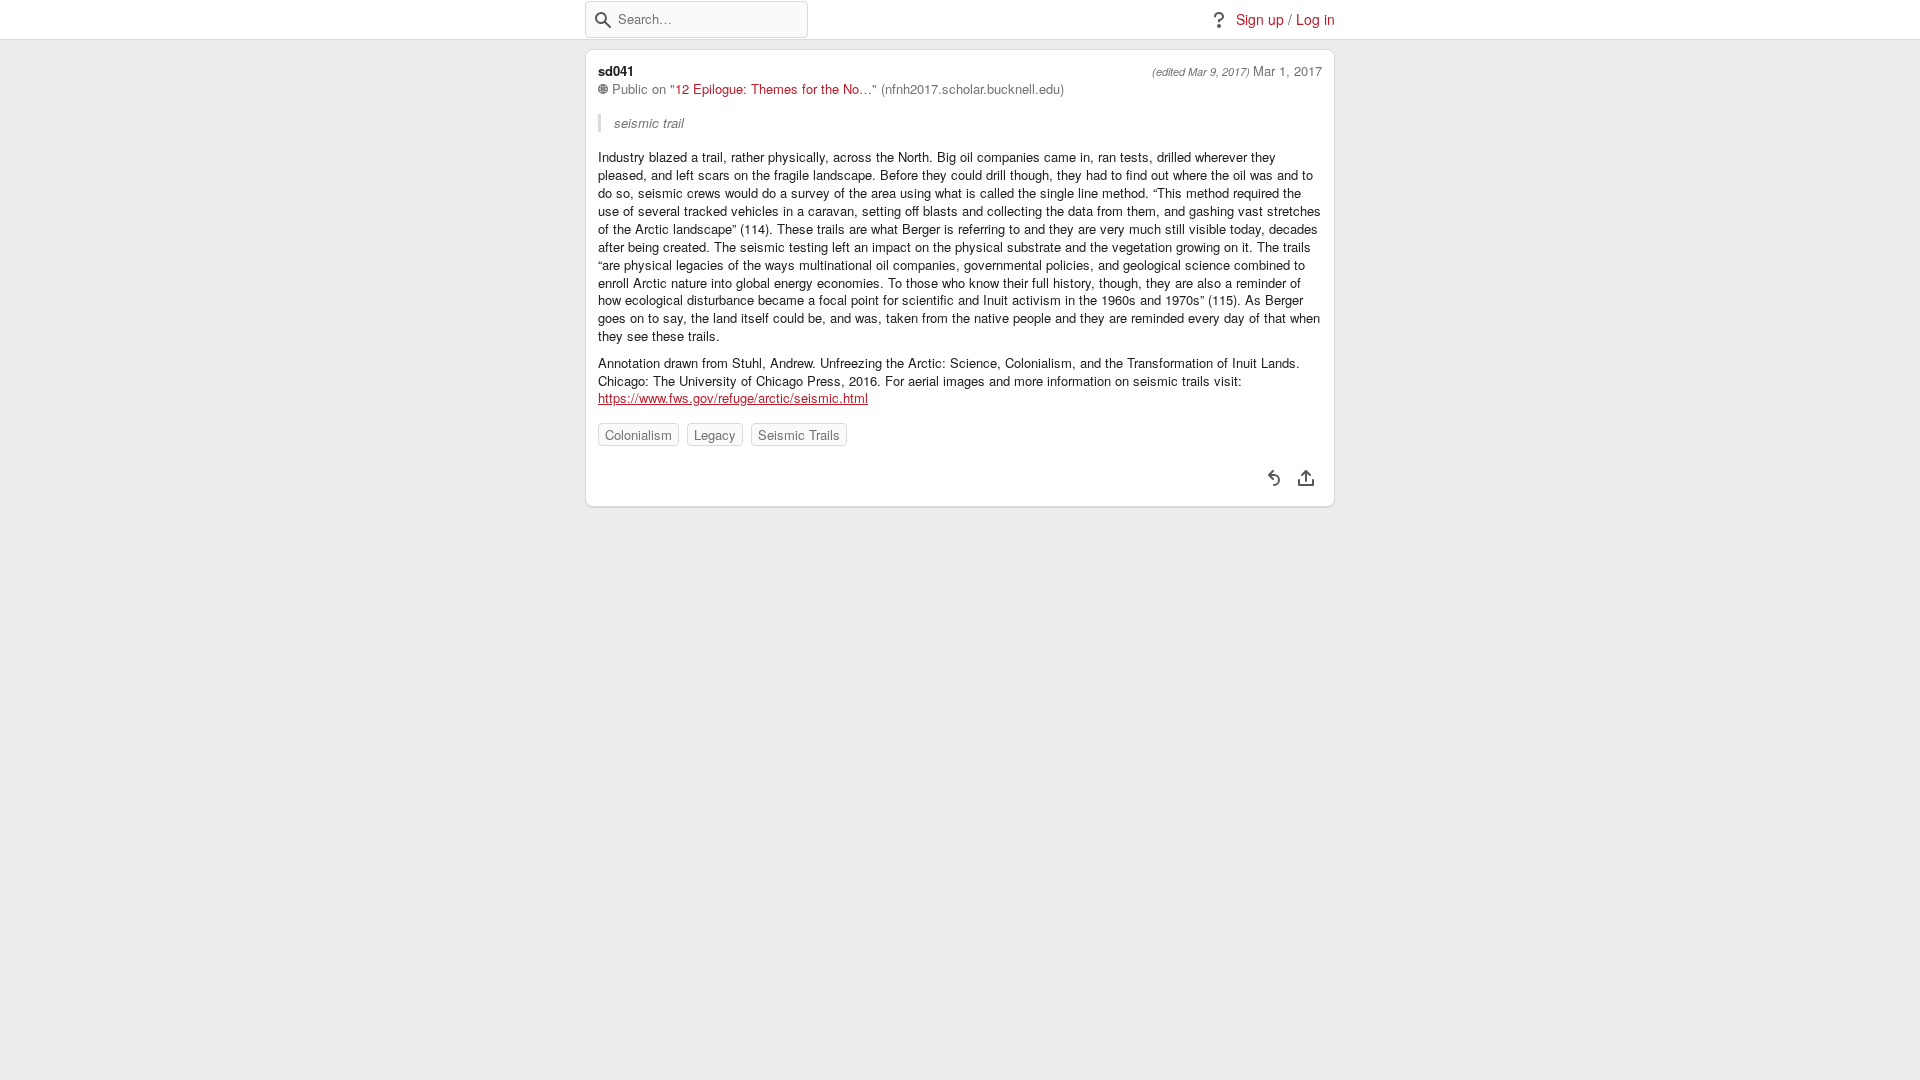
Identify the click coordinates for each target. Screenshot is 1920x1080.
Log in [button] (1315, 19)
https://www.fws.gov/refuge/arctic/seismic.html (733, 398)
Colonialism (638, 434)
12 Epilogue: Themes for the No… (773, 89)
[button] (603, 20)
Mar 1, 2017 (1287, 71)
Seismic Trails (799, 434)
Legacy (715, 434)
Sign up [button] (1260, 19)
